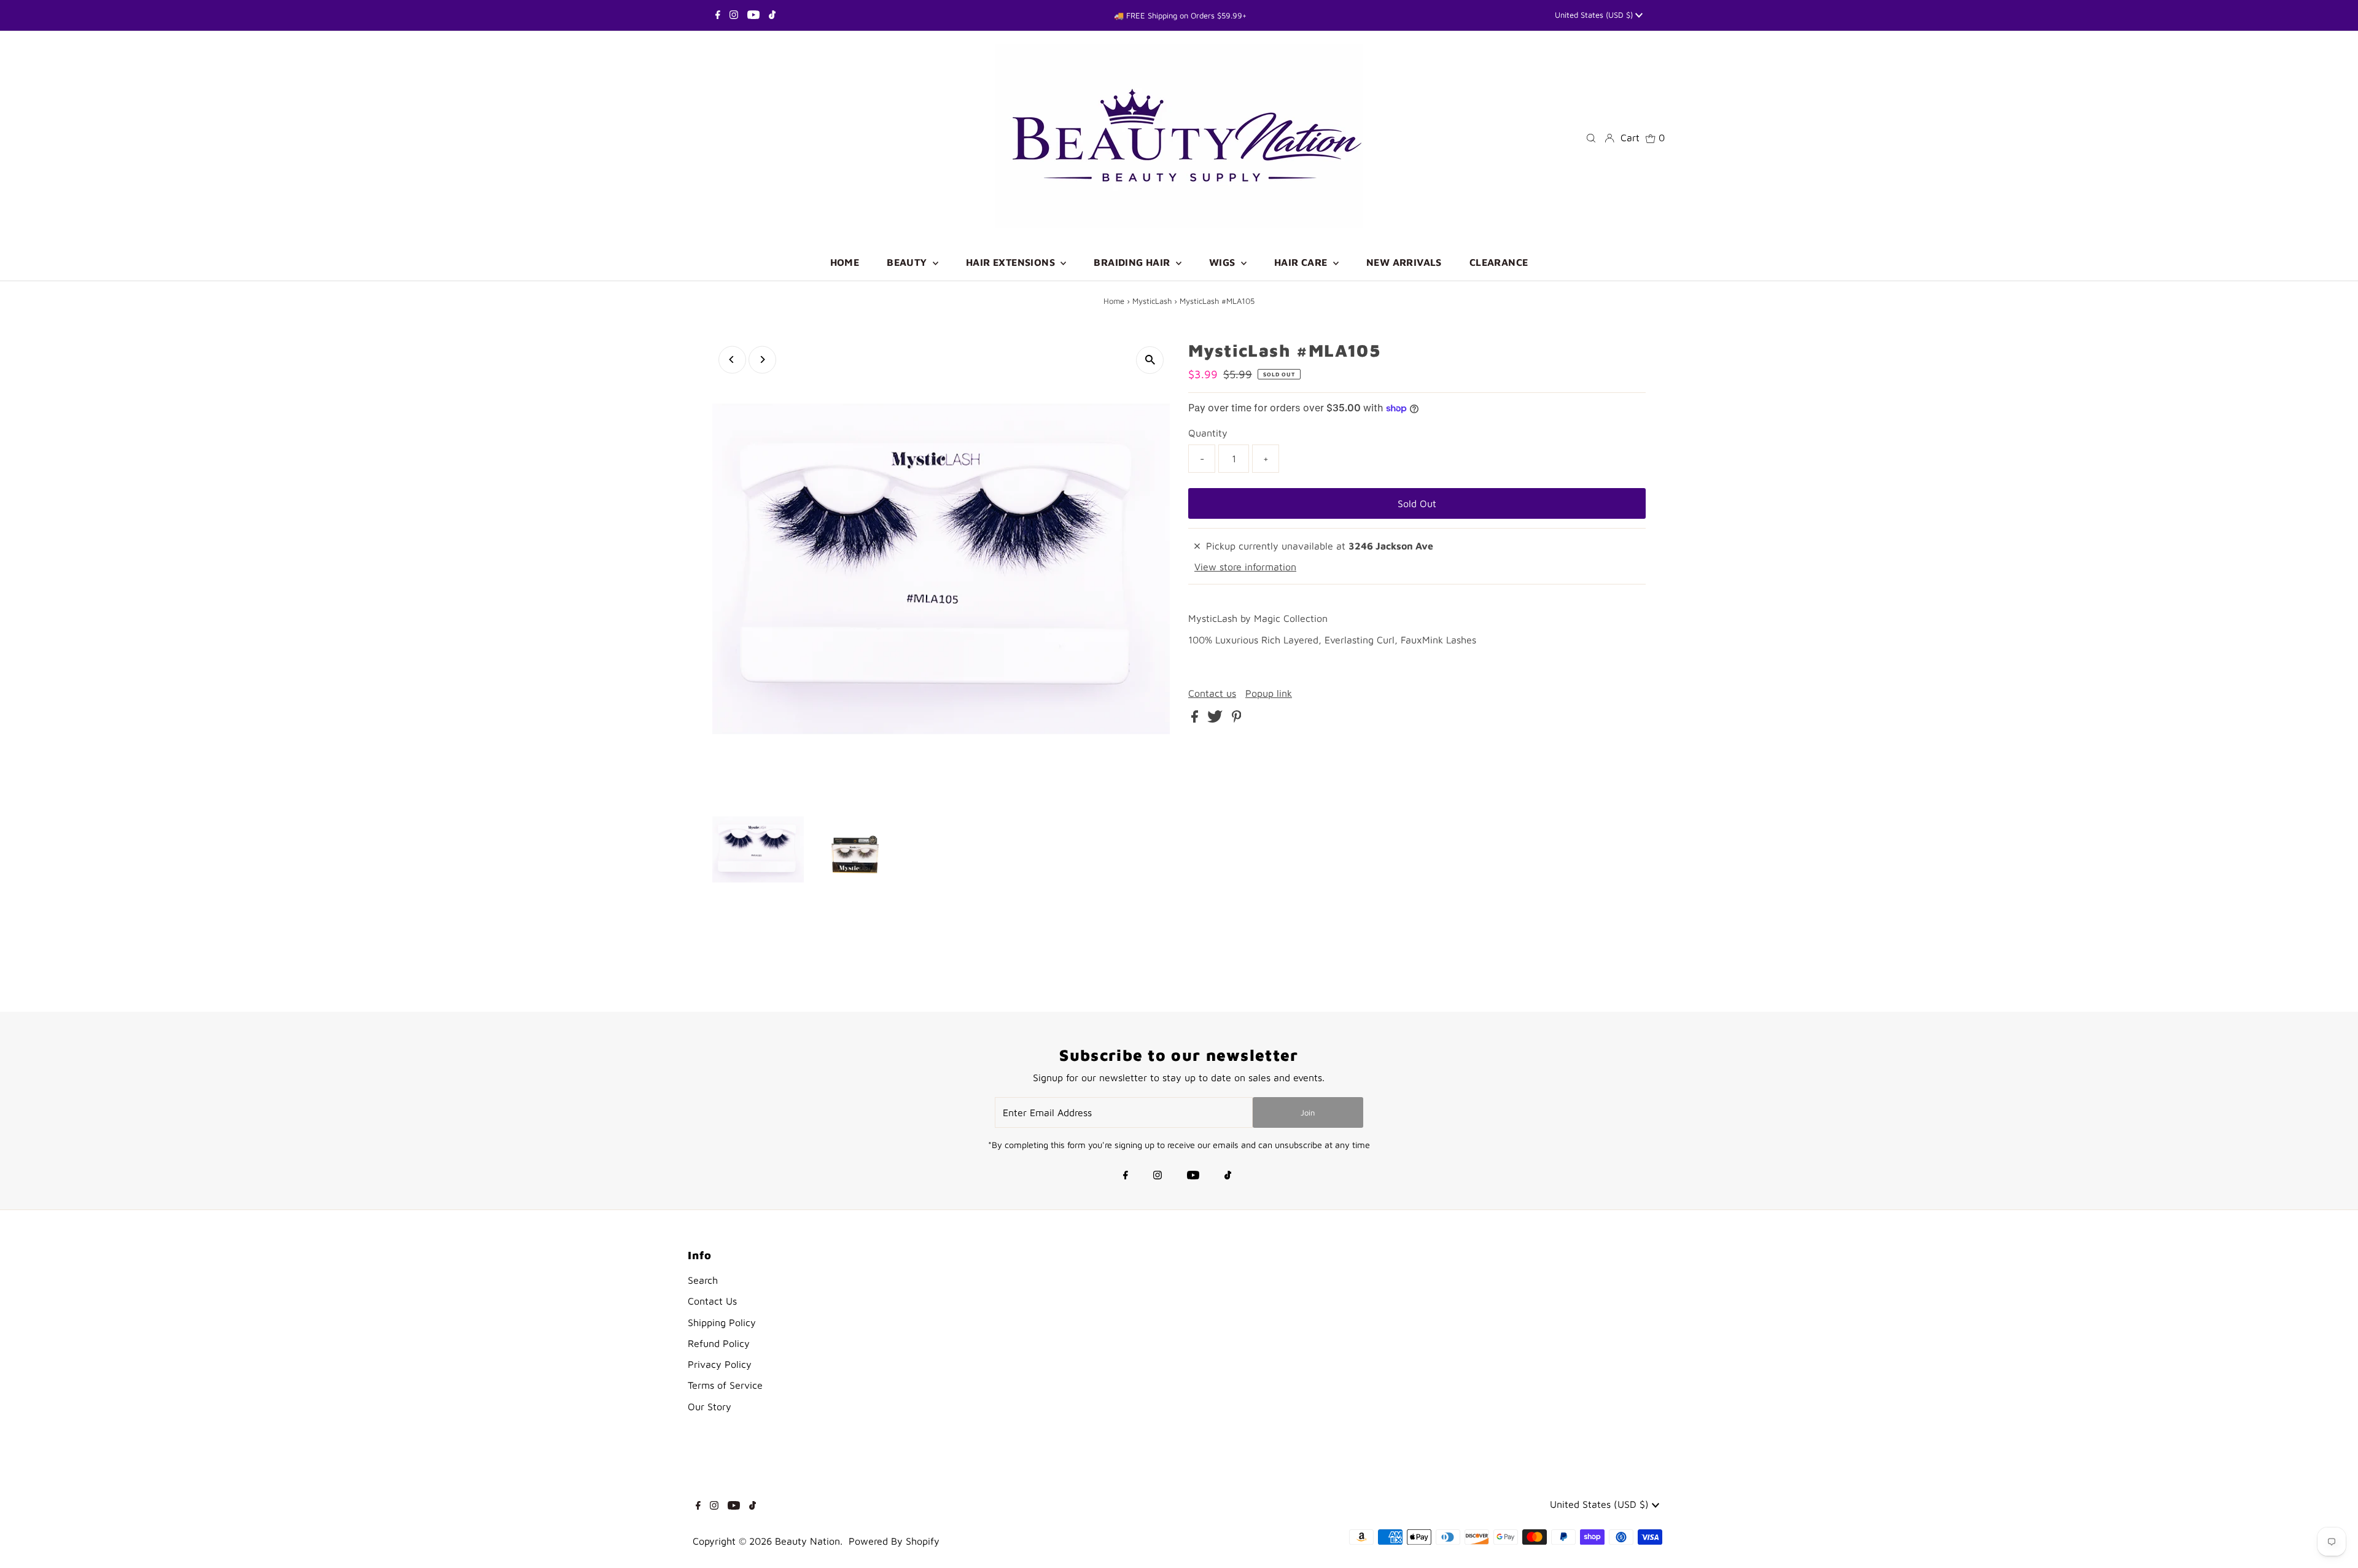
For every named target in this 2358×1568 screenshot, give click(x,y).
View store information (1245, 567)
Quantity (1208, 433)
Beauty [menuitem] (908, 262)
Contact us (1212, 693)
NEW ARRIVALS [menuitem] (1404, 262)
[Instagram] (734, 15)
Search (703, 1280)
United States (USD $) (1595, 15)
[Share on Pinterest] (1237, 719)
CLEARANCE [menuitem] (1499, 262)
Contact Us (712, 1301)
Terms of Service (725, 1385)
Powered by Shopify (894, 1541)
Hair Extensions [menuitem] (1012, 262)
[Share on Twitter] (1216, 719)
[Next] (762, 359)
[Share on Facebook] (1196, 719)
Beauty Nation (807, 1541)
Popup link (1269, 693)
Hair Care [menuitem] (1302, 262)
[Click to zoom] (1150, 360)
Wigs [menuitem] (1224, 262)
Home (1114, 301)
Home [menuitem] (845, 262)
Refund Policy (719, 1343)
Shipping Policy (722, 1322)
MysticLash (1152, 301)
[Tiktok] (772, 15)
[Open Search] (1591, 137)
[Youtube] (753, 15)
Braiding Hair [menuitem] (1133, 262)
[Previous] (732, 359)
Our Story (710, 1407)
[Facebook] (718, 15)
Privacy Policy (720, 1364)
